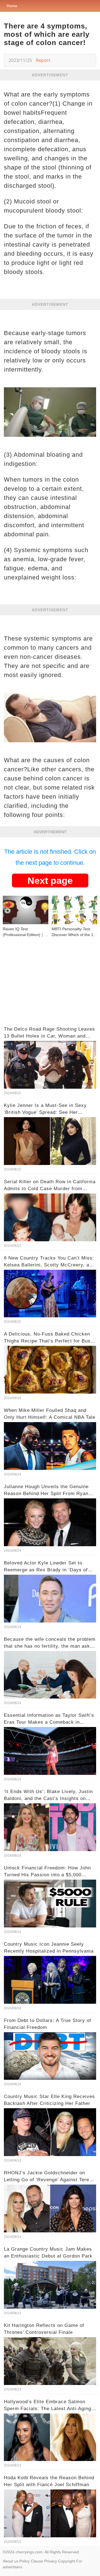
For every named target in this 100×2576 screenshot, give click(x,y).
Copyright (67, 2561)
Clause (37, 2561)
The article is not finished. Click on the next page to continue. (50, 857)
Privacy (51, 2561)
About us (11, 2561)
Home (12, 6)
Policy (25, 2561)
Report (43, 60)
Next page (50, 881)
